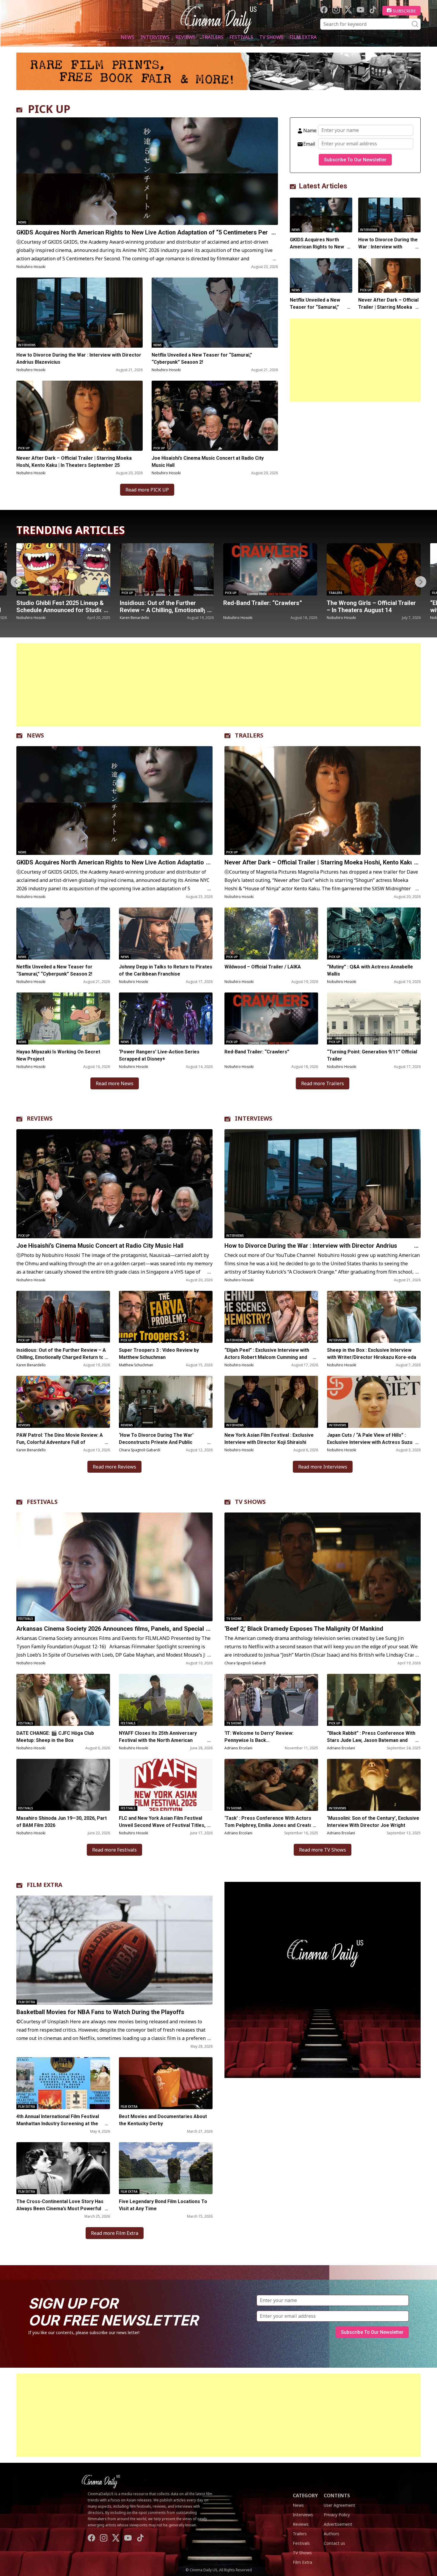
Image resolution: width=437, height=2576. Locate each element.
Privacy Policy (337, 2515)
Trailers (213, 37)
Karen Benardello (31, 1365)
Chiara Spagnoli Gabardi (140, 1450)
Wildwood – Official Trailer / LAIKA (263, 967)
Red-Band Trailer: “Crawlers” (56, 603)
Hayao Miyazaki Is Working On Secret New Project (58, 1055)
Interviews (155, 37)
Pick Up (24, 448)
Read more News (115, 1083)
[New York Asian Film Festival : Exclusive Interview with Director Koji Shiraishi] (271, 1402)
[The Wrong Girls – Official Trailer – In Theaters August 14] (167, 569)
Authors (331, 2534)
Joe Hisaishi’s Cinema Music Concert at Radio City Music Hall (208, 462)
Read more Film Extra (115, 2233)
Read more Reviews (114, 1467)
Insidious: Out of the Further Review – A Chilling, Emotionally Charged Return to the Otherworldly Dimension (61, 1357)
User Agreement (339, 2505)
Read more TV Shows (323, 1850)
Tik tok (373, 10)
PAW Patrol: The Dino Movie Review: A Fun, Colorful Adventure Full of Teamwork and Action (60, 1442)
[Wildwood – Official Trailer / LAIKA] (271, 933)
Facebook (324, 10)
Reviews (186, 37)
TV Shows (271, 37)
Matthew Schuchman (136, 1365)
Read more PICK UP (147, 490)
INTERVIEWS (254, 1118)
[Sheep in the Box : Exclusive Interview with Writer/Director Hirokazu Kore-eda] (374, 1317)
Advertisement (338, 2524)
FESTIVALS (42, 1502)
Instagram (336, 10)
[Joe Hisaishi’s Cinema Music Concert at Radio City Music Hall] (215, 416)
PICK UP (49, 109)
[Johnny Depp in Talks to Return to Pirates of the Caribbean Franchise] (166, 933)
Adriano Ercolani (238, 1748)
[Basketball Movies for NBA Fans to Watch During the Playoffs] (114, 1950)
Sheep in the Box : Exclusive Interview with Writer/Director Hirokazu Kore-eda (372, 1354)
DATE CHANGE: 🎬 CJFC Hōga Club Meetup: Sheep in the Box (55, 1737)
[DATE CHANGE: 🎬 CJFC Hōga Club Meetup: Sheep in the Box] (63, 1700)
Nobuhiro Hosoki (31, 267)
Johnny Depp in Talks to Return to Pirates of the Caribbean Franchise (166, 970)
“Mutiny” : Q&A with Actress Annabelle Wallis (365, 606)
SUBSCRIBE (404, 11)
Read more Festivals (114, 1850)
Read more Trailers (323, 1083)
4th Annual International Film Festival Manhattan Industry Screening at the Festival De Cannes (58, 2124)
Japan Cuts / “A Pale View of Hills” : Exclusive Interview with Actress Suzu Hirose (370, 1442)
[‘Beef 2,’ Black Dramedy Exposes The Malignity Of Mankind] (323, 1567)
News (128, 37)
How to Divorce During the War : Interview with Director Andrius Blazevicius (79, 359)
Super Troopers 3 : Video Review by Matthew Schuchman (159, 1354)
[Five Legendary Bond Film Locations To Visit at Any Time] (166, 2168)
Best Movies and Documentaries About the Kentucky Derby (163, 2120)
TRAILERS (249, 735)
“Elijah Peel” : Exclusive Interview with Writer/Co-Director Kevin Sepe (268, 610)
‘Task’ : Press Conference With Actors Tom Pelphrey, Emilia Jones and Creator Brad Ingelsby (269, 1825)
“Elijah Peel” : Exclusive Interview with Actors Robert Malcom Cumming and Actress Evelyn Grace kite (267, 1357)
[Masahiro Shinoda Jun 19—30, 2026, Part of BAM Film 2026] (63, 1785)
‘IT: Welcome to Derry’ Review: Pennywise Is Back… (259, 1737)
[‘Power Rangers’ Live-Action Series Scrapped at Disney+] (166, 1018)
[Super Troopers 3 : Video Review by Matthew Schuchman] (166, 1317)
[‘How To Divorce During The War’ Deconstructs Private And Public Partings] (166, 1402)
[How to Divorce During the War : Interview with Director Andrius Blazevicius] (80, 313)
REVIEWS (40, 1118)
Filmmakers (234, 593)
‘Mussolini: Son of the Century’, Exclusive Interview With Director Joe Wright (373, 1822)
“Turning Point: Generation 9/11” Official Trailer (372, 1055)
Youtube (360, 10)
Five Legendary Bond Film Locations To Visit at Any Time (163, 2205)
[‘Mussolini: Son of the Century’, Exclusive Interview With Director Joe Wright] (374, 1785)
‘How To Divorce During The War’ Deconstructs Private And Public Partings (156, 1442)
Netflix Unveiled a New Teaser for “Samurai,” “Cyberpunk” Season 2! (202, 359)
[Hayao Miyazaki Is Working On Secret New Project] (63, 1018)
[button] (421, 582)
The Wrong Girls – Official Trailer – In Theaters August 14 (164, 606)
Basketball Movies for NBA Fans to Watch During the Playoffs (100, 2012)
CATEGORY (305, 2495)
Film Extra (303, 37)
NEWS (35, 735)
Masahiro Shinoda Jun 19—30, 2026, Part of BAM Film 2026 (62, 1822)
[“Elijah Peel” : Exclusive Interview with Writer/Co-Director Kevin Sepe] (270, 569)
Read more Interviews (323, 1467)
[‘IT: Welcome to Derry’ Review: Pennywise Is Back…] (271, 1700)
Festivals (241, 37)
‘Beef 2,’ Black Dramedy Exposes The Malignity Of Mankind (304, 1629)
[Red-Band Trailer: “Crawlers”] (63, 569)
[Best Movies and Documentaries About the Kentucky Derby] (166, 2083)
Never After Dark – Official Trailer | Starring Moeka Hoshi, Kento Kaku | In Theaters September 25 (74, 462)
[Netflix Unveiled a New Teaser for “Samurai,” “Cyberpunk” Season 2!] (215, 313)
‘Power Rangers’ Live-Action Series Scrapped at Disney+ (159, 1055)
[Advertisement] (355, 360)
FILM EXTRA (45, 1885)
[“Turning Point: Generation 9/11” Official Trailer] (374, 1018)
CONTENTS (337, 2495)
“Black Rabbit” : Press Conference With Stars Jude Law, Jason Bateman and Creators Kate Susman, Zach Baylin (371, 1740)
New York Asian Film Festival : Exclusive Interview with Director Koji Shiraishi (269, 1439)
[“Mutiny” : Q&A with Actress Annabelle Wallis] (374, 569)
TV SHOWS (250, 1502)
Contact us (334, 2543)
